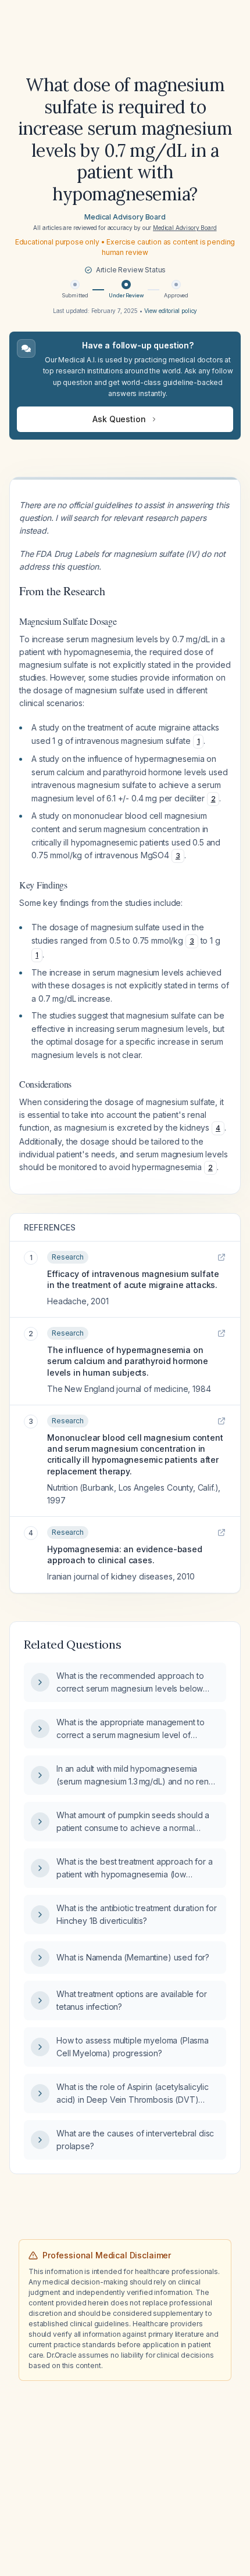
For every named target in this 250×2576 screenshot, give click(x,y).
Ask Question (119, 419)
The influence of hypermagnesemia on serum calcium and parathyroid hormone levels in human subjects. (128, 1361)
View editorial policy (171, 311)
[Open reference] (222, 1257)
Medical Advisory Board (125, 217)
